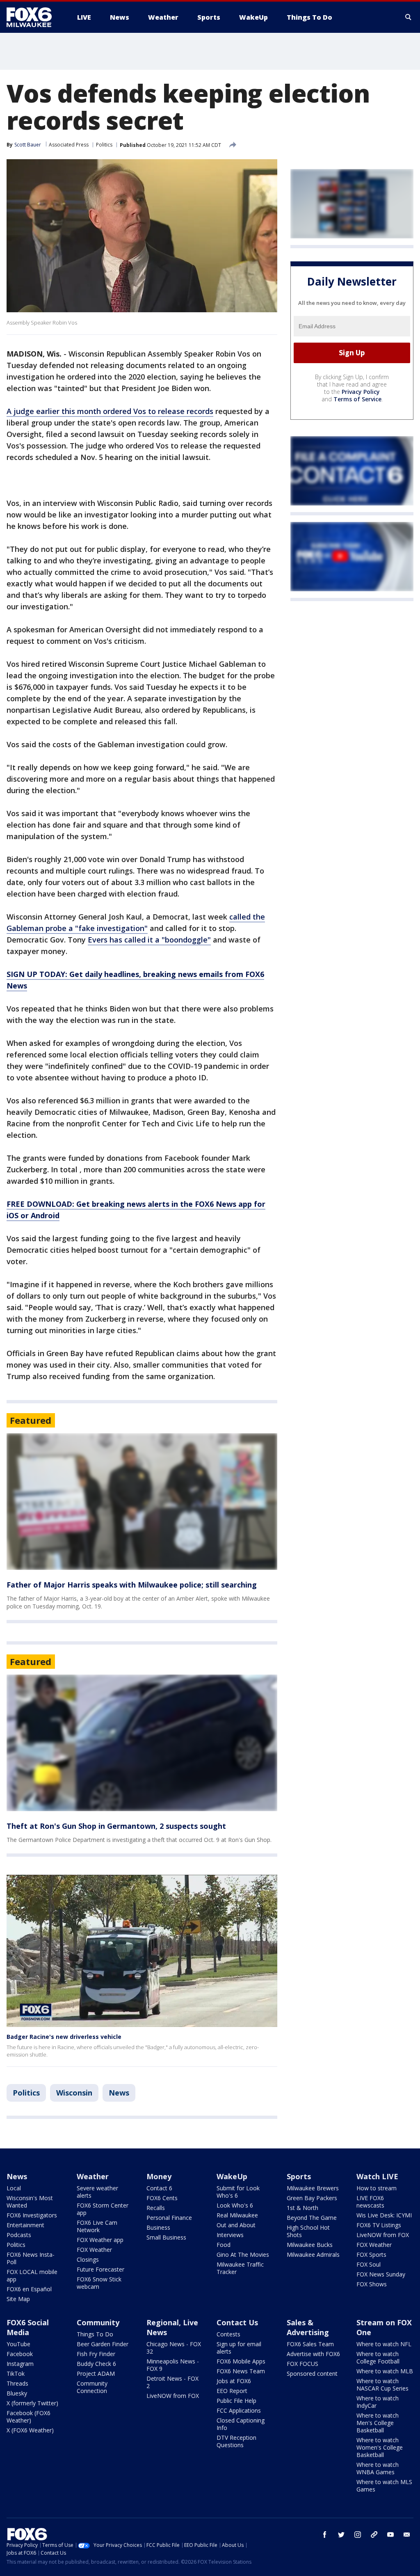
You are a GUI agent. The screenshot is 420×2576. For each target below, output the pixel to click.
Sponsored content (312, 2374)
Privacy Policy (361, 392)
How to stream (377, 2188)
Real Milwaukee (237, 2215)
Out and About (236, 2225)
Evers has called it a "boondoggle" (149, 940)
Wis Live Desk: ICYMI (384, 2215)
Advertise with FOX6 (313, 2354)
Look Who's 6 (235, 2205)
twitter (341, 2535)
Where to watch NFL (384, 2344)
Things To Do (95, 2334)
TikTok (16, 2374)
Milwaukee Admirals (313, 2255)
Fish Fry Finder (96, 2354)
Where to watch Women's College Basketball (380, 2447)
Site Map (18, 2299)
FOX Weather (94, 2250)
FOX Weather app (100, 2240)
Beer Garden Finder (103, 2344)
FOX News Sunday (381, 2274)
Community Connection (92, 2387)
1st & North (302, 2208)
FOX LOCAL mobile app (32, 2275)
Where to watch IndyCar (378, 2402)
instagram (358, 2535)
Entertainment (25, 2225)
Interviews (230, 2235)
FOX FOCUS (302, 2364)
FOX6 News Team (241, 2371)
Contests (228, 2334)
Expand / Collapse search (409, 17)
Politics (104, 145)
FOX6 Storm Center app (103, 2209)
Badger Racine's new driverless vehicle (64, 2037)
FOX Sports (371, 2255)
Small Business (166, 2237)
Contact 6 (159, 2188)
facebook (325, 2535)
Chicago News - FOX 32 (174, 2348)
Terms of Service (357, 399)
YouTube (18, 2344)
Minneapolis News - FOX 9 (173, 2365)
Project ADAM (96, 2374)
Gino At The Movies (243, 2255)
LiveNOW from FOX (383, 2235)
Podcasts (19, 2235)
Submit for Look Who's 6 (238, 2192)
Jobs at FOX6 (234, 2381)
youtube (390, 2535)
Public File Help (236, 2401)
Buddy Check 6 (96, 2364)
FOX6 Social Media (28, 2327)
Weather (93, 2176)
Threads (17, 2383)
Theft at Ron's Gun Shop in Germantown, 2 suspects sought (116, 1826)
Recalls (156, 2208)
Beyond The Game (312, 2218)
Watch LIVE (377, 2176)
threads (374, 2535)
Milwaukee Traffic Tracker (240, 2268)
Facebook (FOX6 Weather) (29, 2417)
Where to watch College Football (378, 2358)
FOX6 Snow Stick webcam (99, 2283)
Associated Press (69, 145)
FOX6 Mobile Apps (241, 2361)
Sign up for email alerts (239, 2348)
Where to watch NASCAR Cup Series (382, 2385)
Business (158, 2227)
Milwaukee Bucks (310, 2245)
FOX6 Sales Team (310, 2344)
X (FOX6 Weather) (30, 2430)
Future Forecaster (100, 2269)
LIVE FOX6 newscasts (370, 2202)
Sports (299, 2176)
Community (98, 2322)
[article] (142, 1502)
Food (224, 2245)
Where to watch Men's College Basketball (378, 2423)
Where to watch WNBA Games (378, 2468)
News (119, 2093)
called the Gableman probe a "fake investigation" (136, 922)
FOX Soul (369, 2264)
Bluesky (17, 2393)
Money (159, 2176)
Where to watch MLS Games (384, 2486)
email (407, 2535)
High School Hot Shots (308, 2231)
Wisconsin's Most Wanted (30, 2202)
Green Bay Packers (312, 2198)
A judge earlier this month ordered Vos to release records (110, 411)
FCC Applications (239, 2410)
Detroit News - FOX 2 (172, 2382)
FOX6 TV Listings (379, 2225)
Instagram (20, 2364)
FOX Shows (372, 2284)
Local (14, 2188)
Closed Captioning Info (241, 2424)
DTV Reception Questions (236, 2441)
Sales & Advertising (308, 2327)
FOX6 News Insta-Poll (31, 2258)
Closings (88, 2259)
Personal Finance (169, 2218)
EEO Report (232, 2391)
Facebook (20, 2354)
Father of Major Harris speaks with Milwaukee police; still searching (132, 1585)
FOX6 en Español (29, 2289)
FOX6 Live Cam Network (97, 2226)
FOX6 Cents (162, 2198)
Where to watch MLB (385, 2371)
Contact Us (237, 2322)
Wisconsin (74, 2093)
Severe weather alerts (97, 2192)
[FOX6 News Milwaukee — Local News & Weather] (34, 17)
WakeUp (232, 2176)
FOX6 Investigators (32, 2215)
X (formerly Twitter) (32, 2403)
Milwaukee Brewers (313, 2188)
